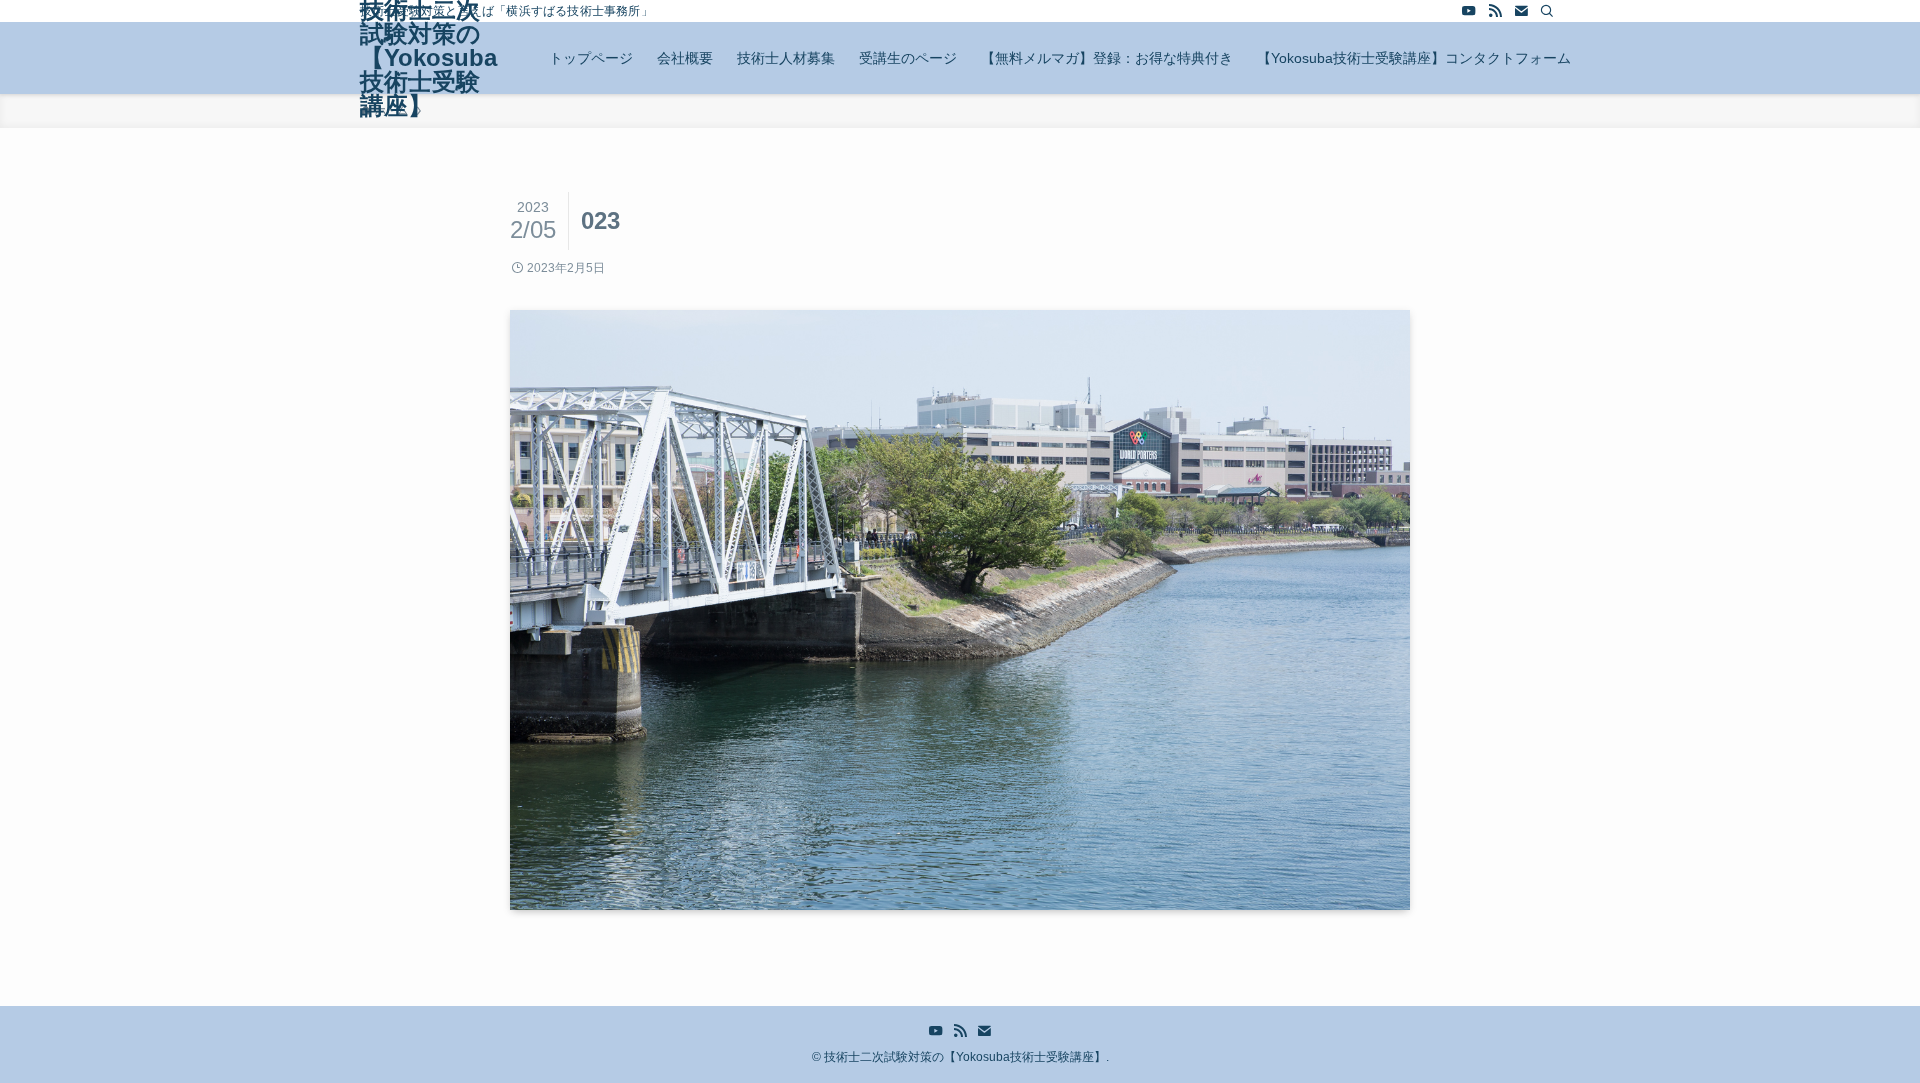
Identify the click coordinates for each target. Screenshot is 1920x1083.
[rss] (1495, 11)
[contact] (1521, 11)
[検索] (1547, 11)
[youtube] (1469, 11)
